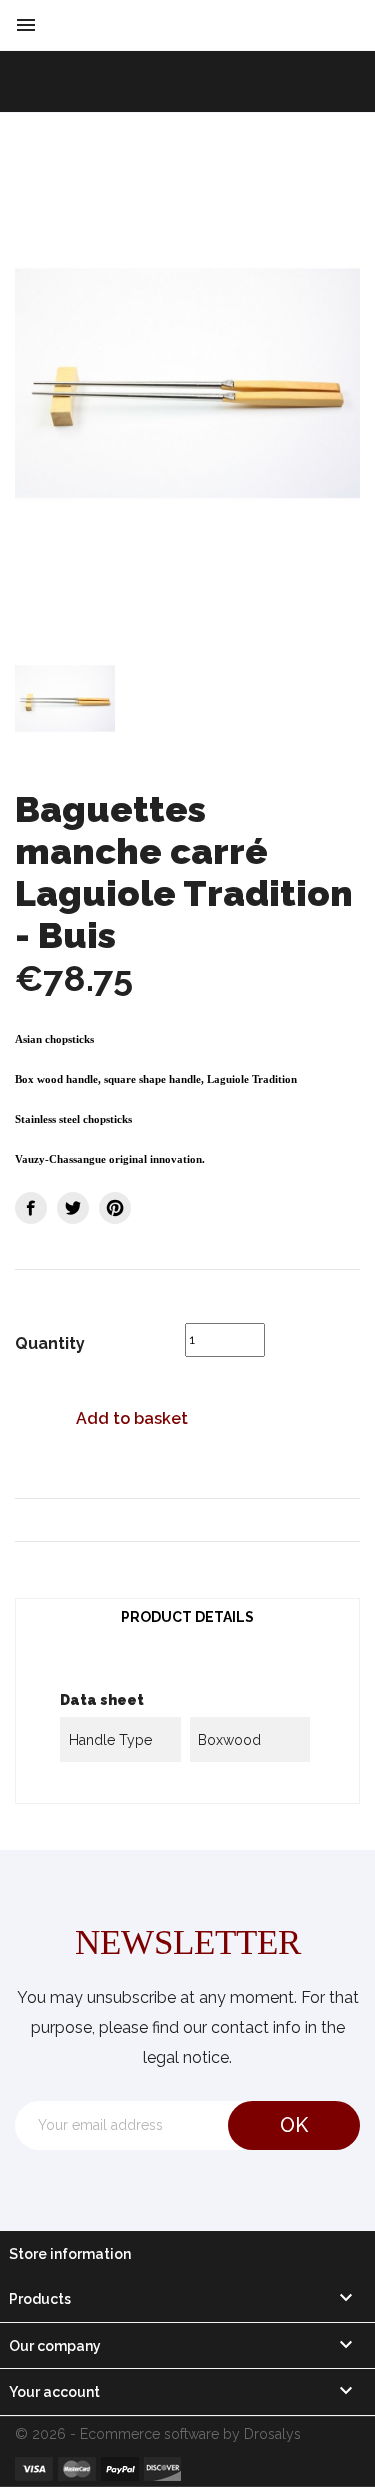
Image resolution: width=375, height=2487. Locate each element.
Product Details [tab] (187, 1617)
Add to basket (132, 1418)
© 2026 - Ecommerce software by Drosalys (158, 2434)
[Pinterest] (115, 1208)
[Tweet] (73, 1208)
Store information (70, 2254)
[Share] (31, 1208)
